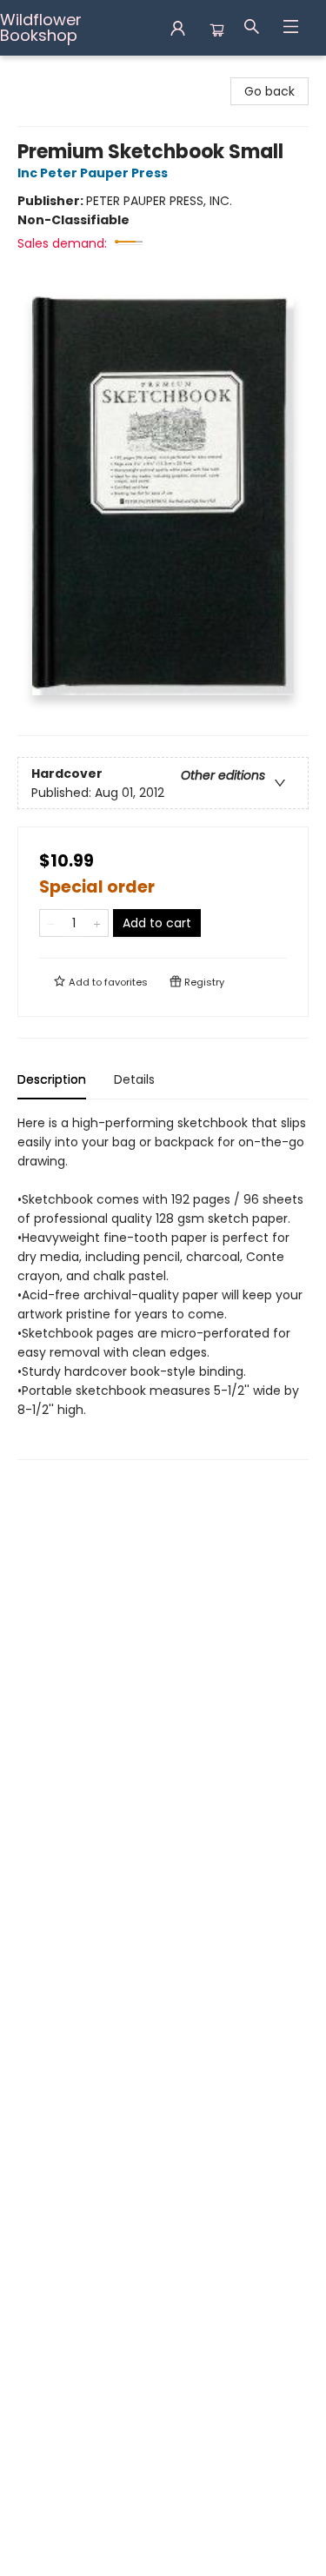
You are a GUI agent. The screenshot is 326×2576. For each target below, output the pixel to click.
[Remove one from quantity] (51, 923)
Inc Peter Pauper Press (93, 173)
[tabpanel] (163, 1287)
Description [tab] (52, 1079)
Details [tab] (134, 1079)
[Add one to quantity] (97, 923)
